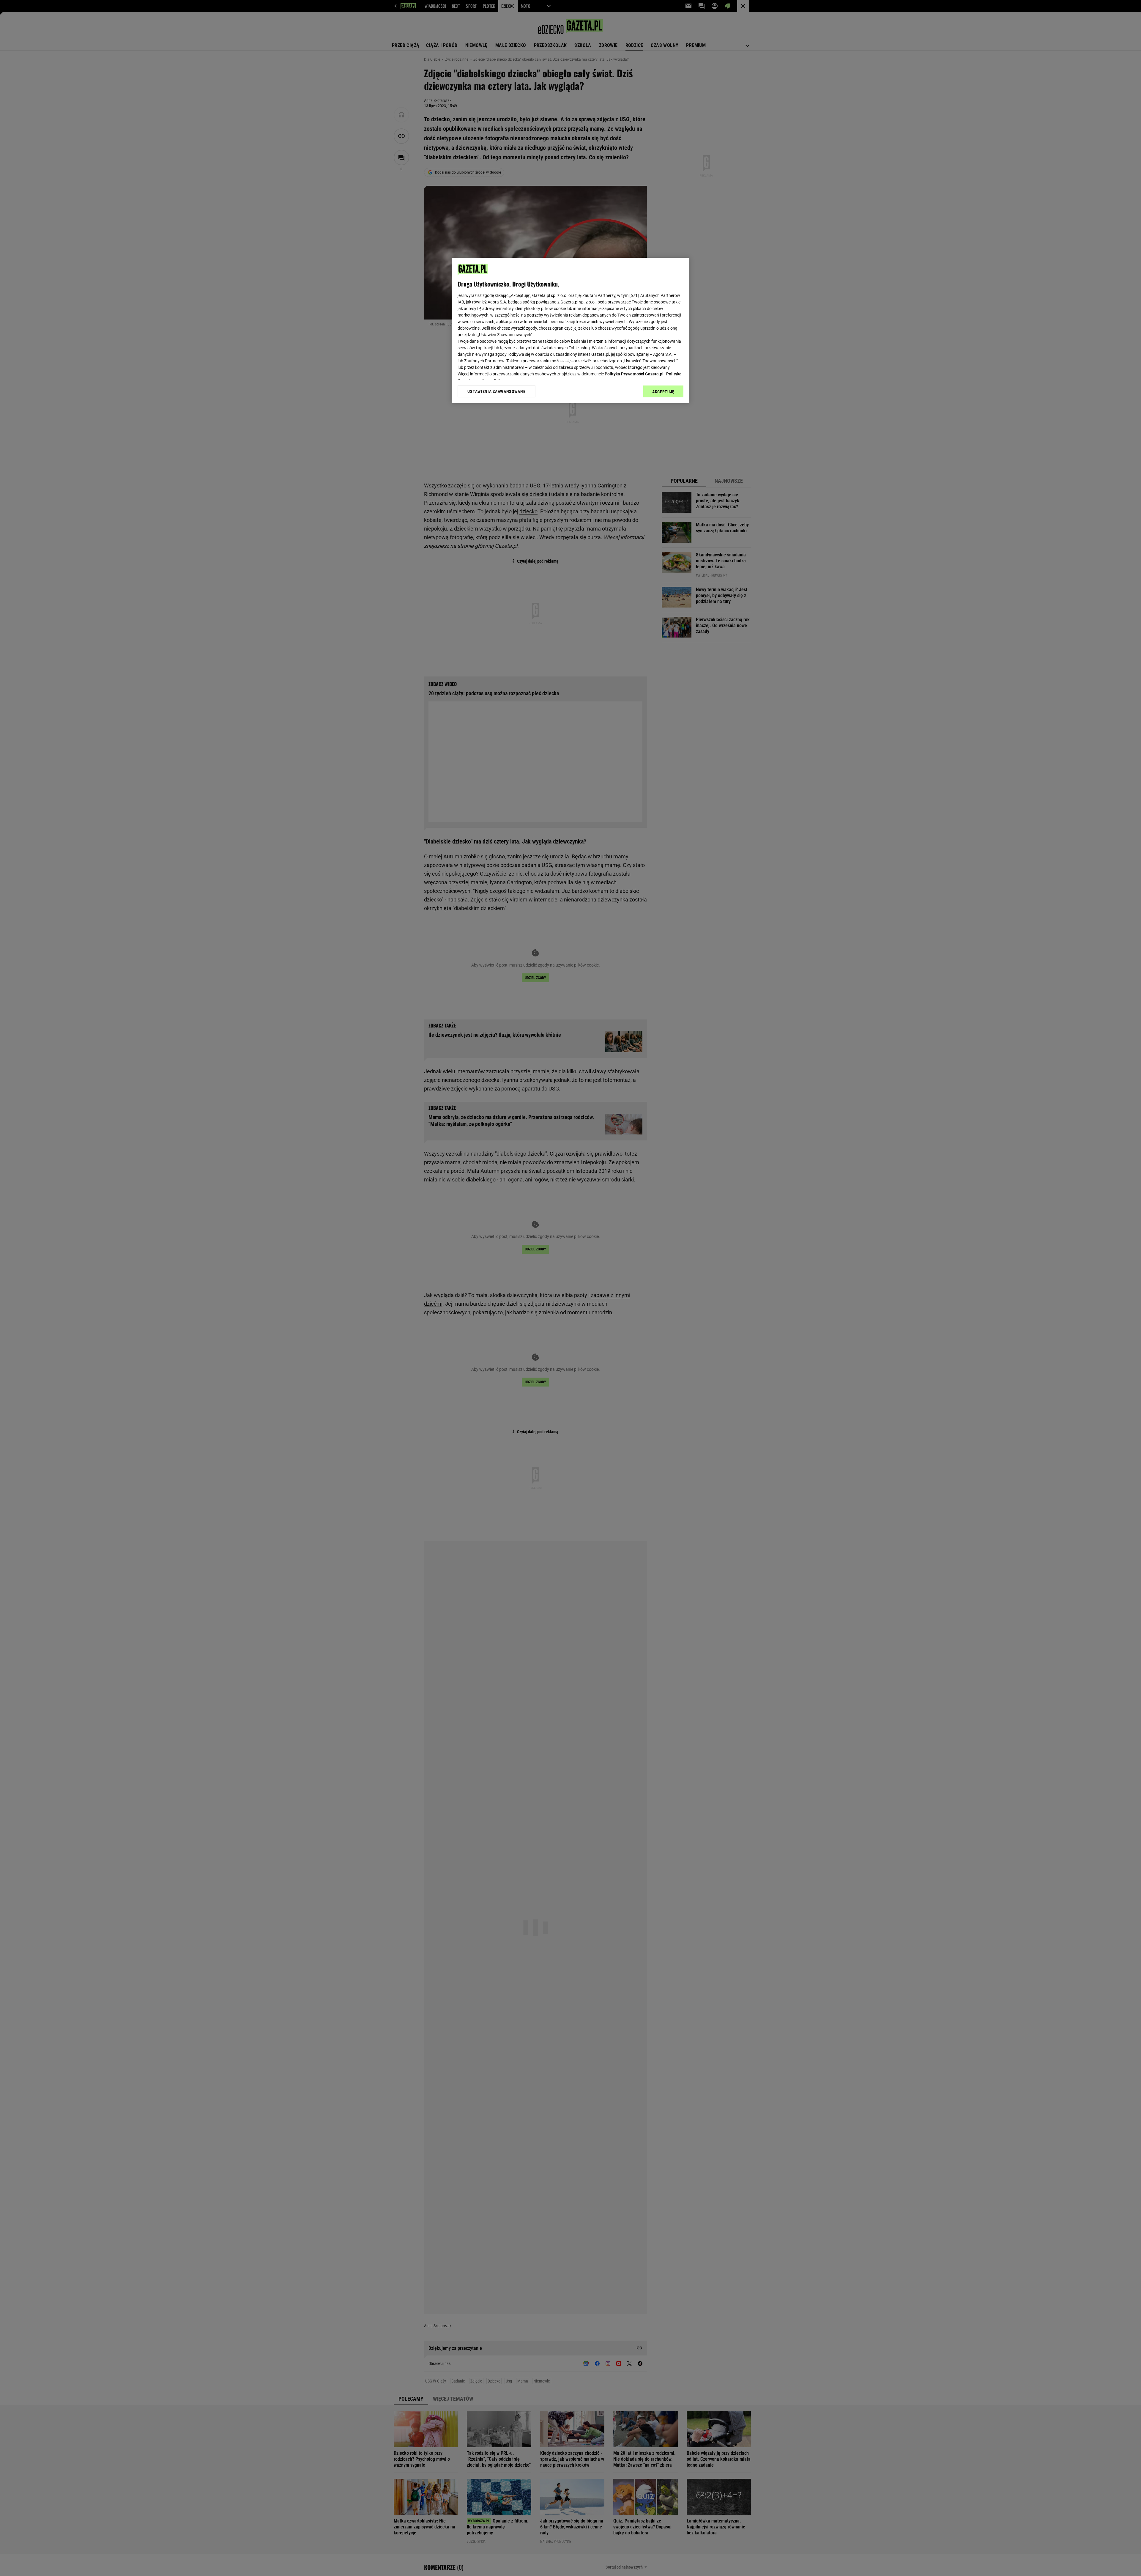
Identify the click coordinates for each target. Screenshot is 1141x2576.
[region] (570, 331)
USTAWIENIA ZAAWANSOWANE (496, 391)
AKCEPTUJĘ (663, 392)
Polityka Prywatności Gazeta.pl (634, 374)
